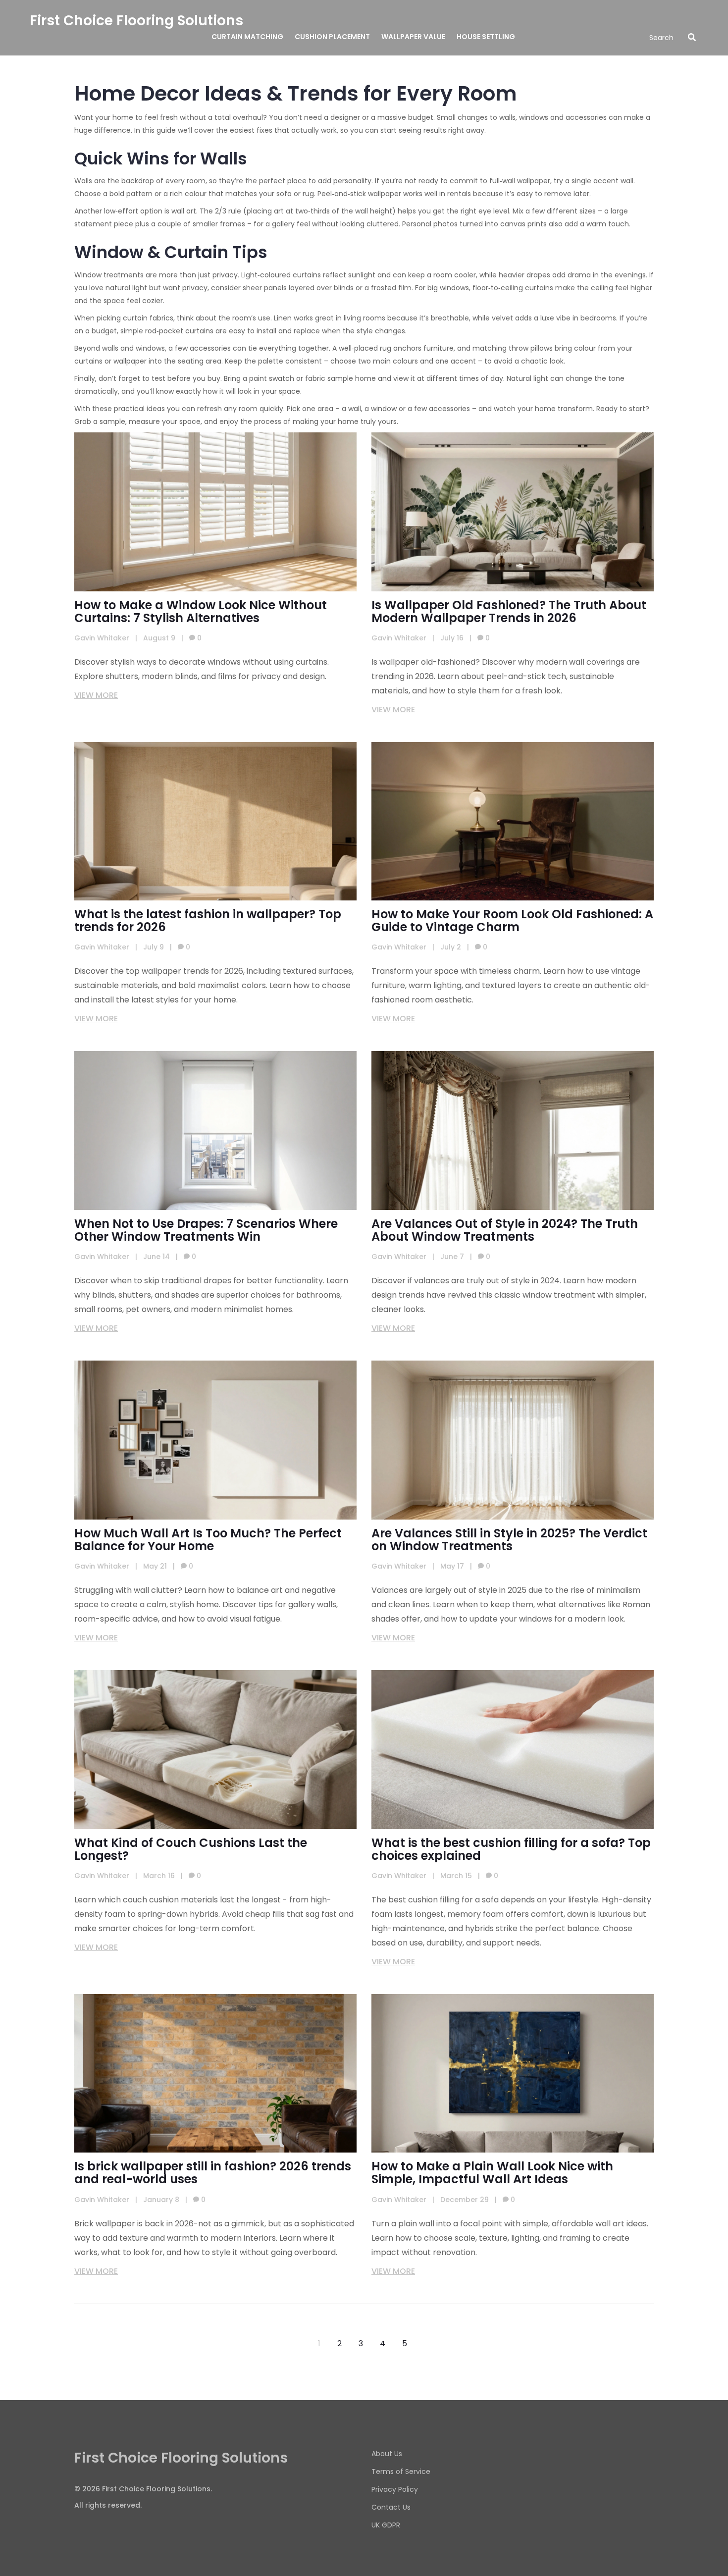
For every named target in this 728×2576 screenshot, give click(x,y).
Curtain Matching (247, 37)
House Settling (486, 37)
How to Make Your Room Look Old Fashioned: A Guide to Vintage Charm (512, 921)
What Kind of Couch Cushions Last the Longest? (191, 1849)
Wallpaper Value (413, 37)
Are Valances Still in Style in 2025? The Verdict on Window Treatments (509, 1540)
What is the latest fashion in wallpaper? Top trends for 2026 (208, 921)
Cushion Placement (332, 37)
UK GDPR (386, 2525)
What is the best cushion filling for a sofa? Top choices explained (511, 1849)
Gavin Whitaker (102, 638)
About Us (387, 2454)
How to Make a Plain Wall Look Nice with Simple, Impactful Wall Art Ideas (492, 2173)
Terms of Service (401, 2471)
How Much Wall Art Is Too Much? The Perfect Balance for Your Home (208, 1540)
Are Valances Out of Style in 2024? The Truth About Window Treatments (505, 1230)
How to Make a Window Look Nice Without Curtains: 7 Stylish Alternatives (201, 612)
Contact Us (391, 2507)
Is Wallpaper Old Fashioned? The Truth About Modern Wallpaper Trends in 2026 (509, 612)
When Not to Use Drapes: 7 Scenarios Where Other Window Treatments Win (206, 1230)
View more (96, 695)
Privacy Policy (395, 2489)
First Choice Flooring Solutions (136, 21)
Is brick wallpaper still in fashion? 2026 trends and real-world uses (213, 2173)
